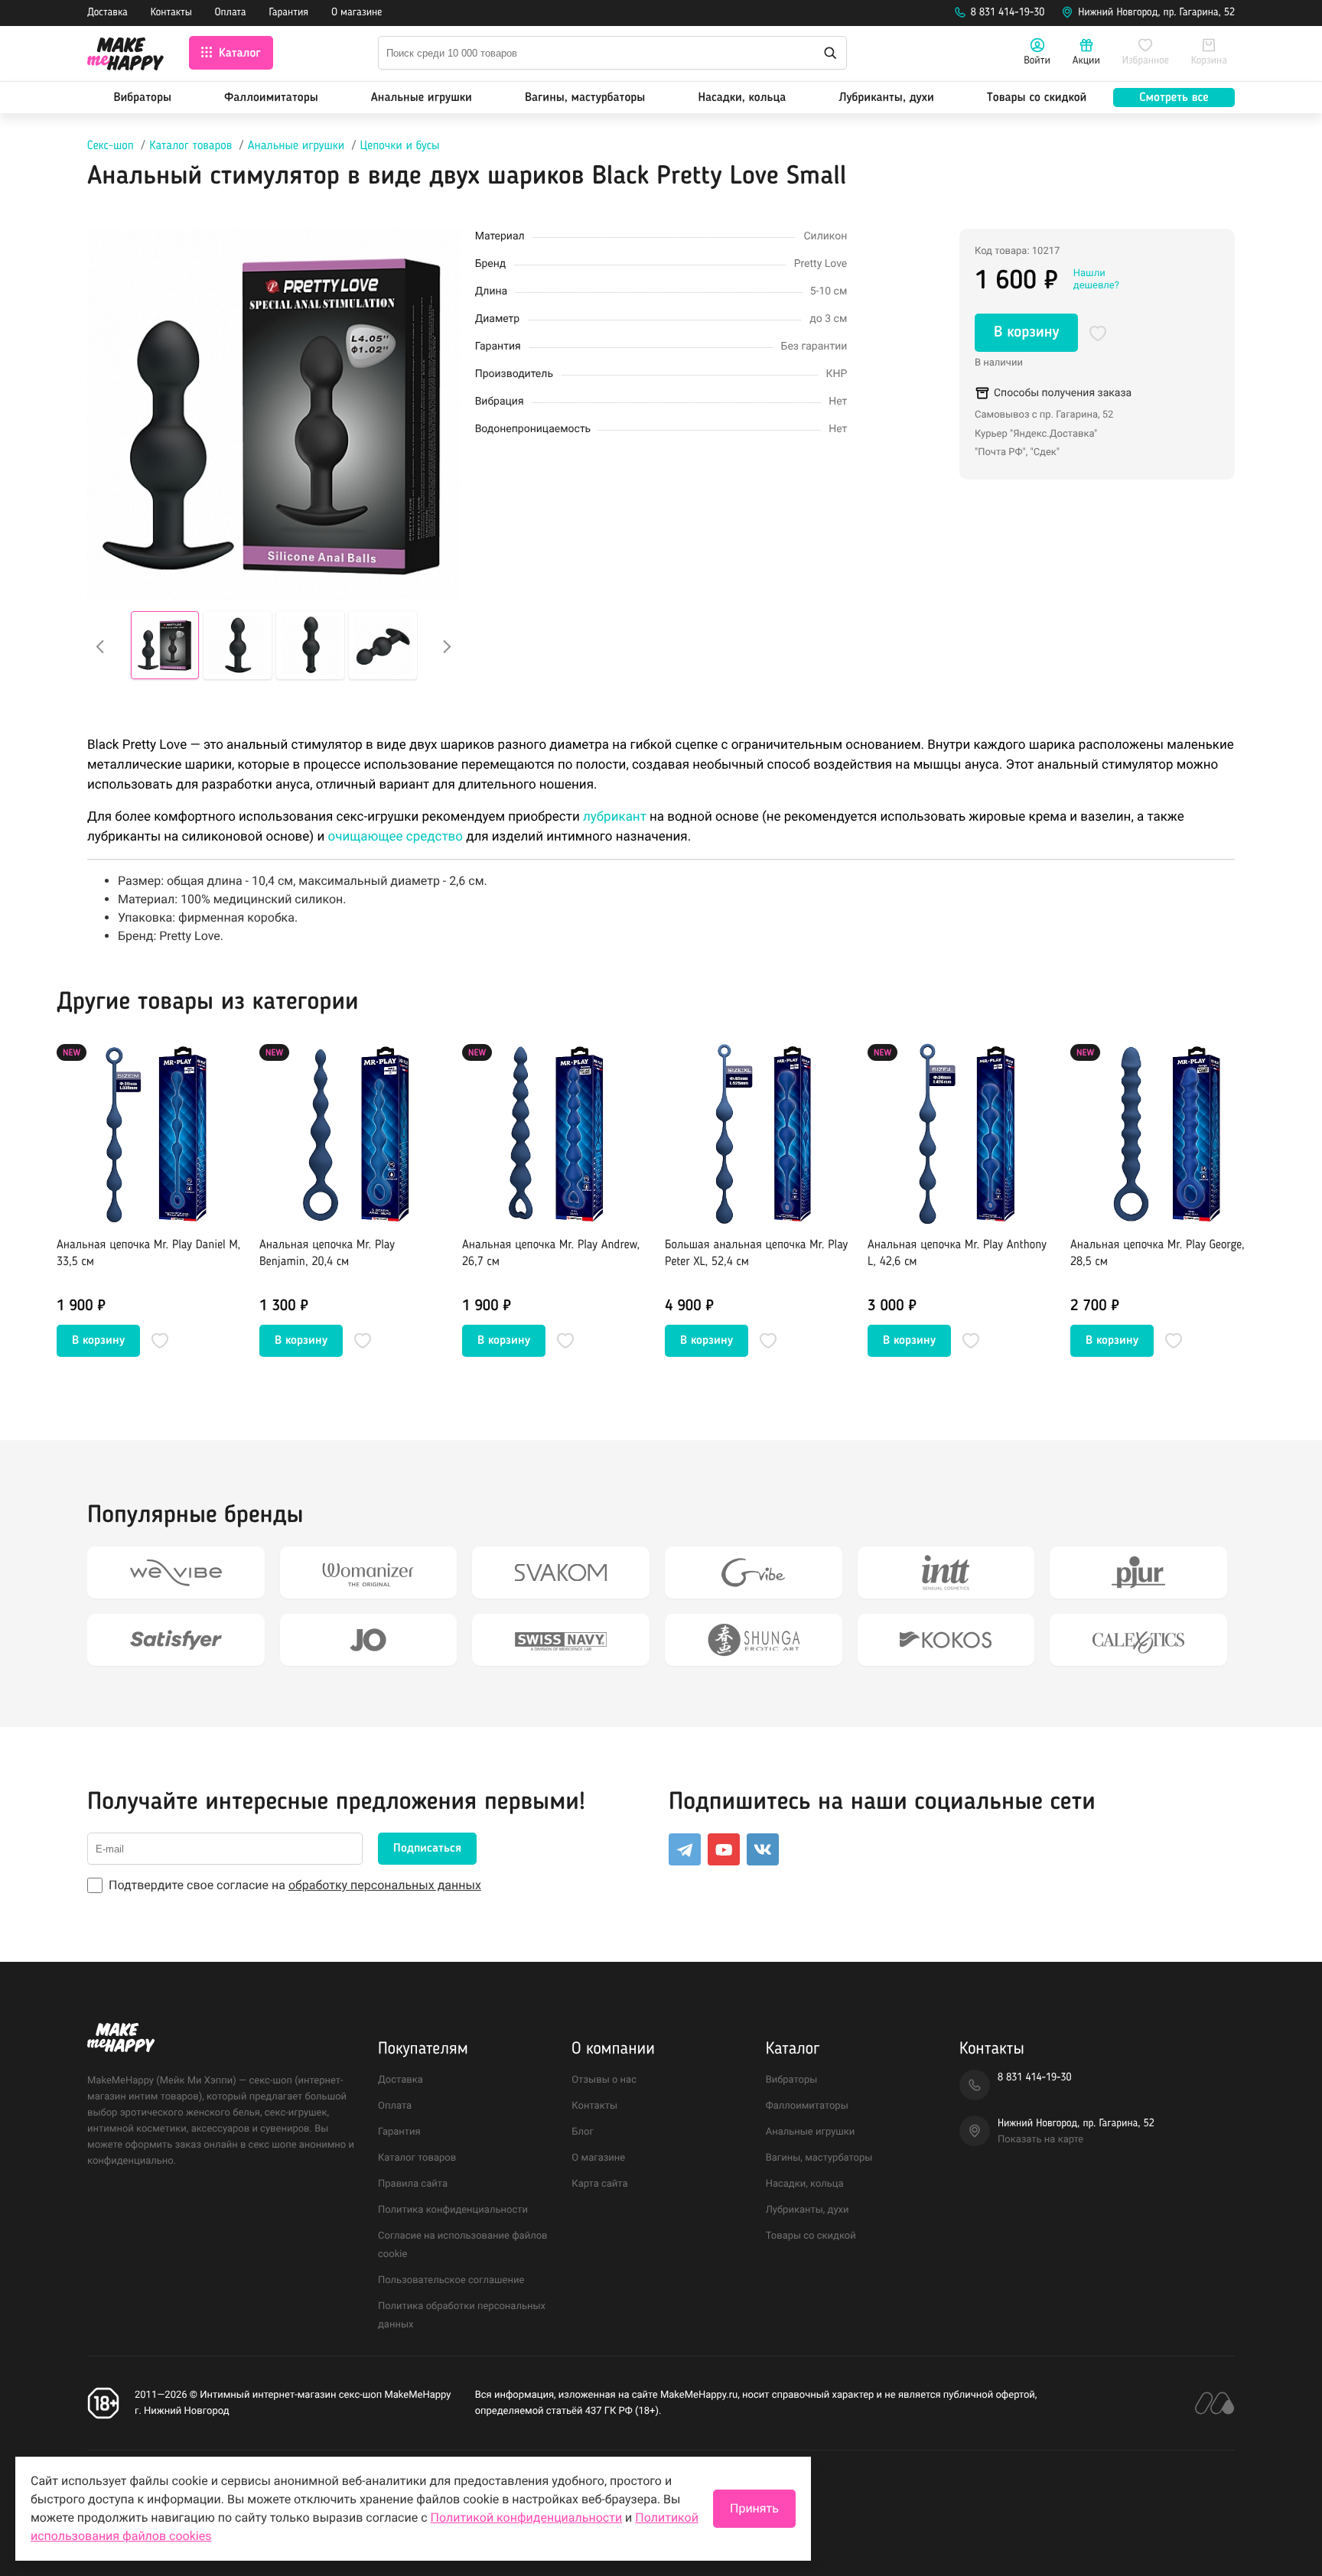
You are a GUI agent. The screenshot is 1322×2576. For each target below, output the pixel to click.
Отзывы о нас (604, 2080)
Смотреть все (1174, 98)
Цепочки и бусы (400, 146)
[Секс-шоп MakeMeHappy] (125, 56)
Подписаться (427, 1849)
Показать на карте (1040, 2140)
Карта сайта (599, 2184)
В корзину (1026, 333)
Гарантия (289, 13)
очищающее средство (395, 837)
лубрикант (615, 817)
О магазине (357, 13)
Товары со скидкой (1037, 98)
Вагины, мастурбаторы (585, 98)
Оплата (231, 13)
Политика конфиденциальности (453, 2210)
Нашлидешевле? (1096, 280)
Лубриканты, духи (886, 98)
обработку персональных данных (385, 1885)
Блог (583, 2132)
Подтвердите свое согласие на (295, 1885)
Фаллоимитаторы (271, 98)
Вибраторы (143, 98)
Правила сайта (413, 2184)
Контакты (171, 13)
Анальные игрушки (422, 98)
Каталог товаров (190, 146)
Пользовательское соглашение (451, 2280)
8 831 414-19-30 (1008, 13)
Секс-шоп (111, 146)
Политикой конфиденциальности (527, 2517)
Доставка (107, 13)
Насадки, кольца (742, 98)
